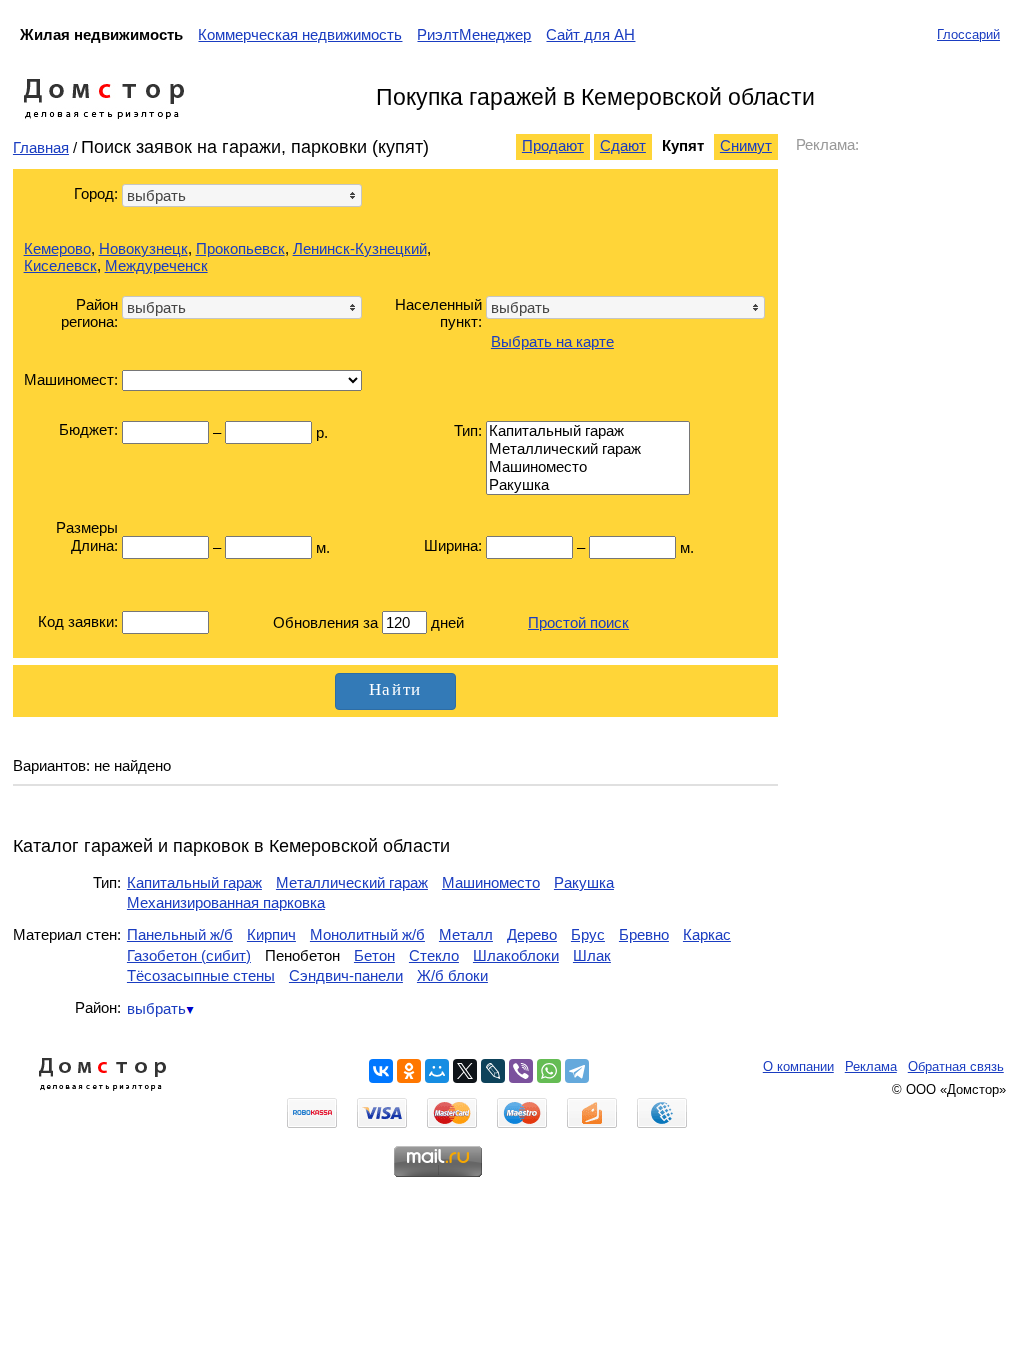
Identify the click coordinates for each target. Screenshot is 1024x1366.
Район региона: (89, 313)
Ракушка (584, 882)
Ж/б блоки (452, 975)
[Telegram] (577, 1071)
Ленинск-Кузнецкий (360, 248)
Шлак (592, 955)
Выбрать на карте (552, 341)
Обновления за (327, 622)
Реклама (871, 1066)
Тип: (468, 430)
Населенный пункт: (438, 313)
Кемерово (57, 248)
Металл (466, 934)
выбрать (156, 1008)
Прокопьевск (240, 248)
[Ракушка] (588, 485)
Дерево (532, 934)
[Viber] (521, 1071)
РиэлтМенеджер (474, 34)
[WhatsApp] (549, 1071)
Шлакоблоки (516, 955)
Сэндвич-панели (346, 975)
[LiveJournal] (493, 1071)
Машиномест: (71, 379)
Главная (41, 147)
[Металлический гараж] (588, 449)
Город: (96, 193)
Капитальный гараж (194, 882)
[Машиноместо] (588, 467)
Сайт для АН (590, 34)
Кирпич (271, 934)
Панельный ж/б (180, 934)
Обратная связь (956, 1066)
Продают (553, 145)
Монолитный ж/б (367, 934)
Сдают (623, 145)
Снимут (746, 145)
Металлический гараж (352, 882)
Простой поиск (578, 622)
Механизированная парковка (226, 902)
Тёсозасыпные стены (201, 975)
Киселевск (60, 265)
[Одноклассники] (409, 1071)
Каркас (707, 934)
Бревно (644, 934)
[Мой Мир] (437, 1071)
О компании (798, 1066)
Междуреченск (156, 265)
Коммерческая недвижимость (300, 34)
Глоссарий (968, 34)
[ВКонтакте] (381, 1071)
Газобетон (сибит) (189, 955)
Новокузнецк (143, 248)
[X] (465, 1071)
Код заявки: (78, 621)
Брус (588, 934)
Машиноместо (491, 882)
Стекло (434, 955)
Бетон (374, 955)
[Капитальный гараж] (588, 431)
